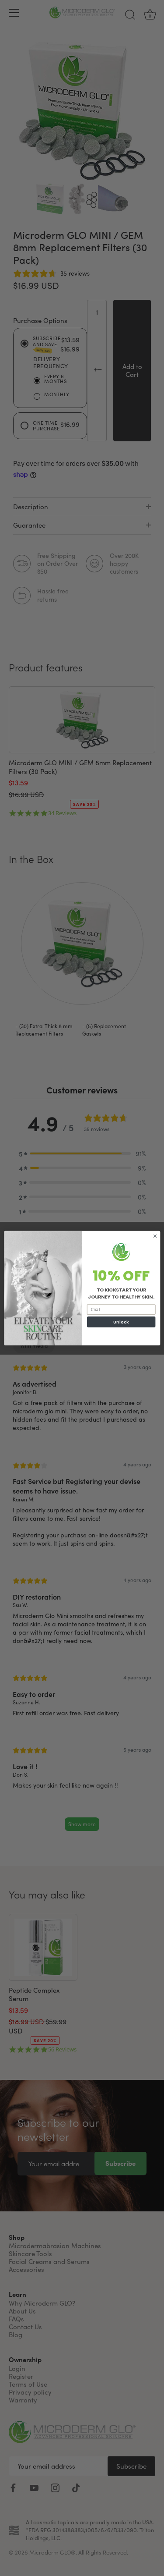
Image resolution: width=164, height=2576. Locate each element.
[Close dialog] (155, 1236)
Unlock (121, 1322)
